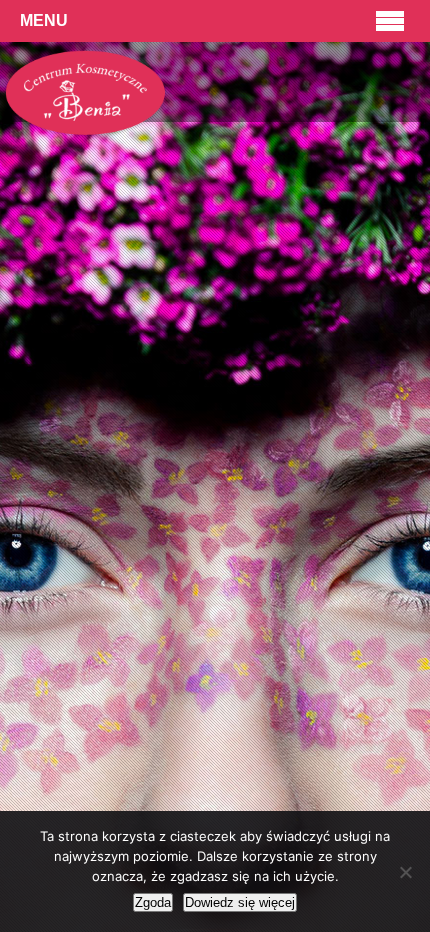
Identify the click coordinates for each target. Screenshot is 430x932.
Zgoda (153, 902)
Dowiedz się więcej (240, 902)
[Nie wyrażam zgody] (405, 872)
